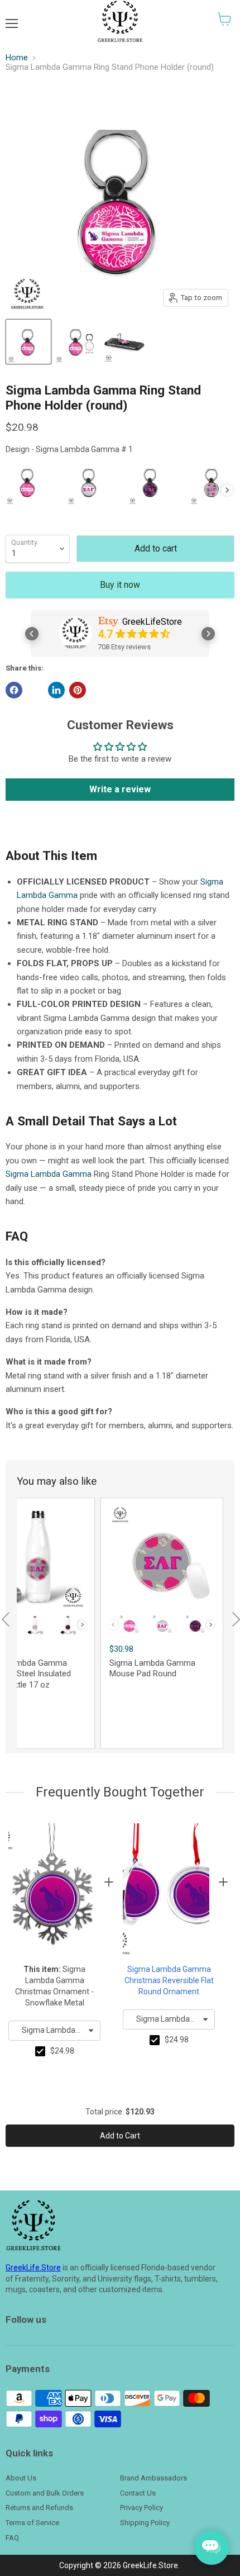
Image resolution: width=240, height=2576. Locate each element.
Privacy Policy (141, 2508)
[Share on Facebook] (14, 690)
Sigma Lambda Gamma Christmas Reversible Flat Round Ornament (169, 1980)
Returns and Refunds (39, 2508)
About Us (21, 2478)
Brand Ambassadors (153, 2478)
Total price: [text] (120, 2112)
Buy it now (120, 585)
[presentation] (227, 490)
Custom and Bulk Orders (45, 2493)
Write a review (120, 789)
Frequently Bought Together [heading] (120, 1792)
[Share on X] (35, 690)
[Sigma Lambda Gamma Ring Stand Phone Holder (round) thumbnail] (28, 342)
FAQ (12, 2538)
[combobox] (54, 2031)
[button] (225, 19)
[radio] (28, 482)
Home (17, 58)
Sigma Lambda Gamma (49, 1174)
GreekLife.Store (33, 2268)
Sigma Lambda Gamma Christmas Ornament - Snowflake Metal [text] (54, 1986)
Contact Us (138, 2493)
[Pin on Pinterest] (78, 690)
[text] (62, 2051)
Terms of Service (32, 2523)
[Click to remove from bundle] (40, 2051)
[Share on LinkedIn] (56, 690)
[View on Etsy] (75, 633)
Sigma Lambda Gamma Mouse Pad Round (152, 1669)
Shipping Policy (145, 2523)
